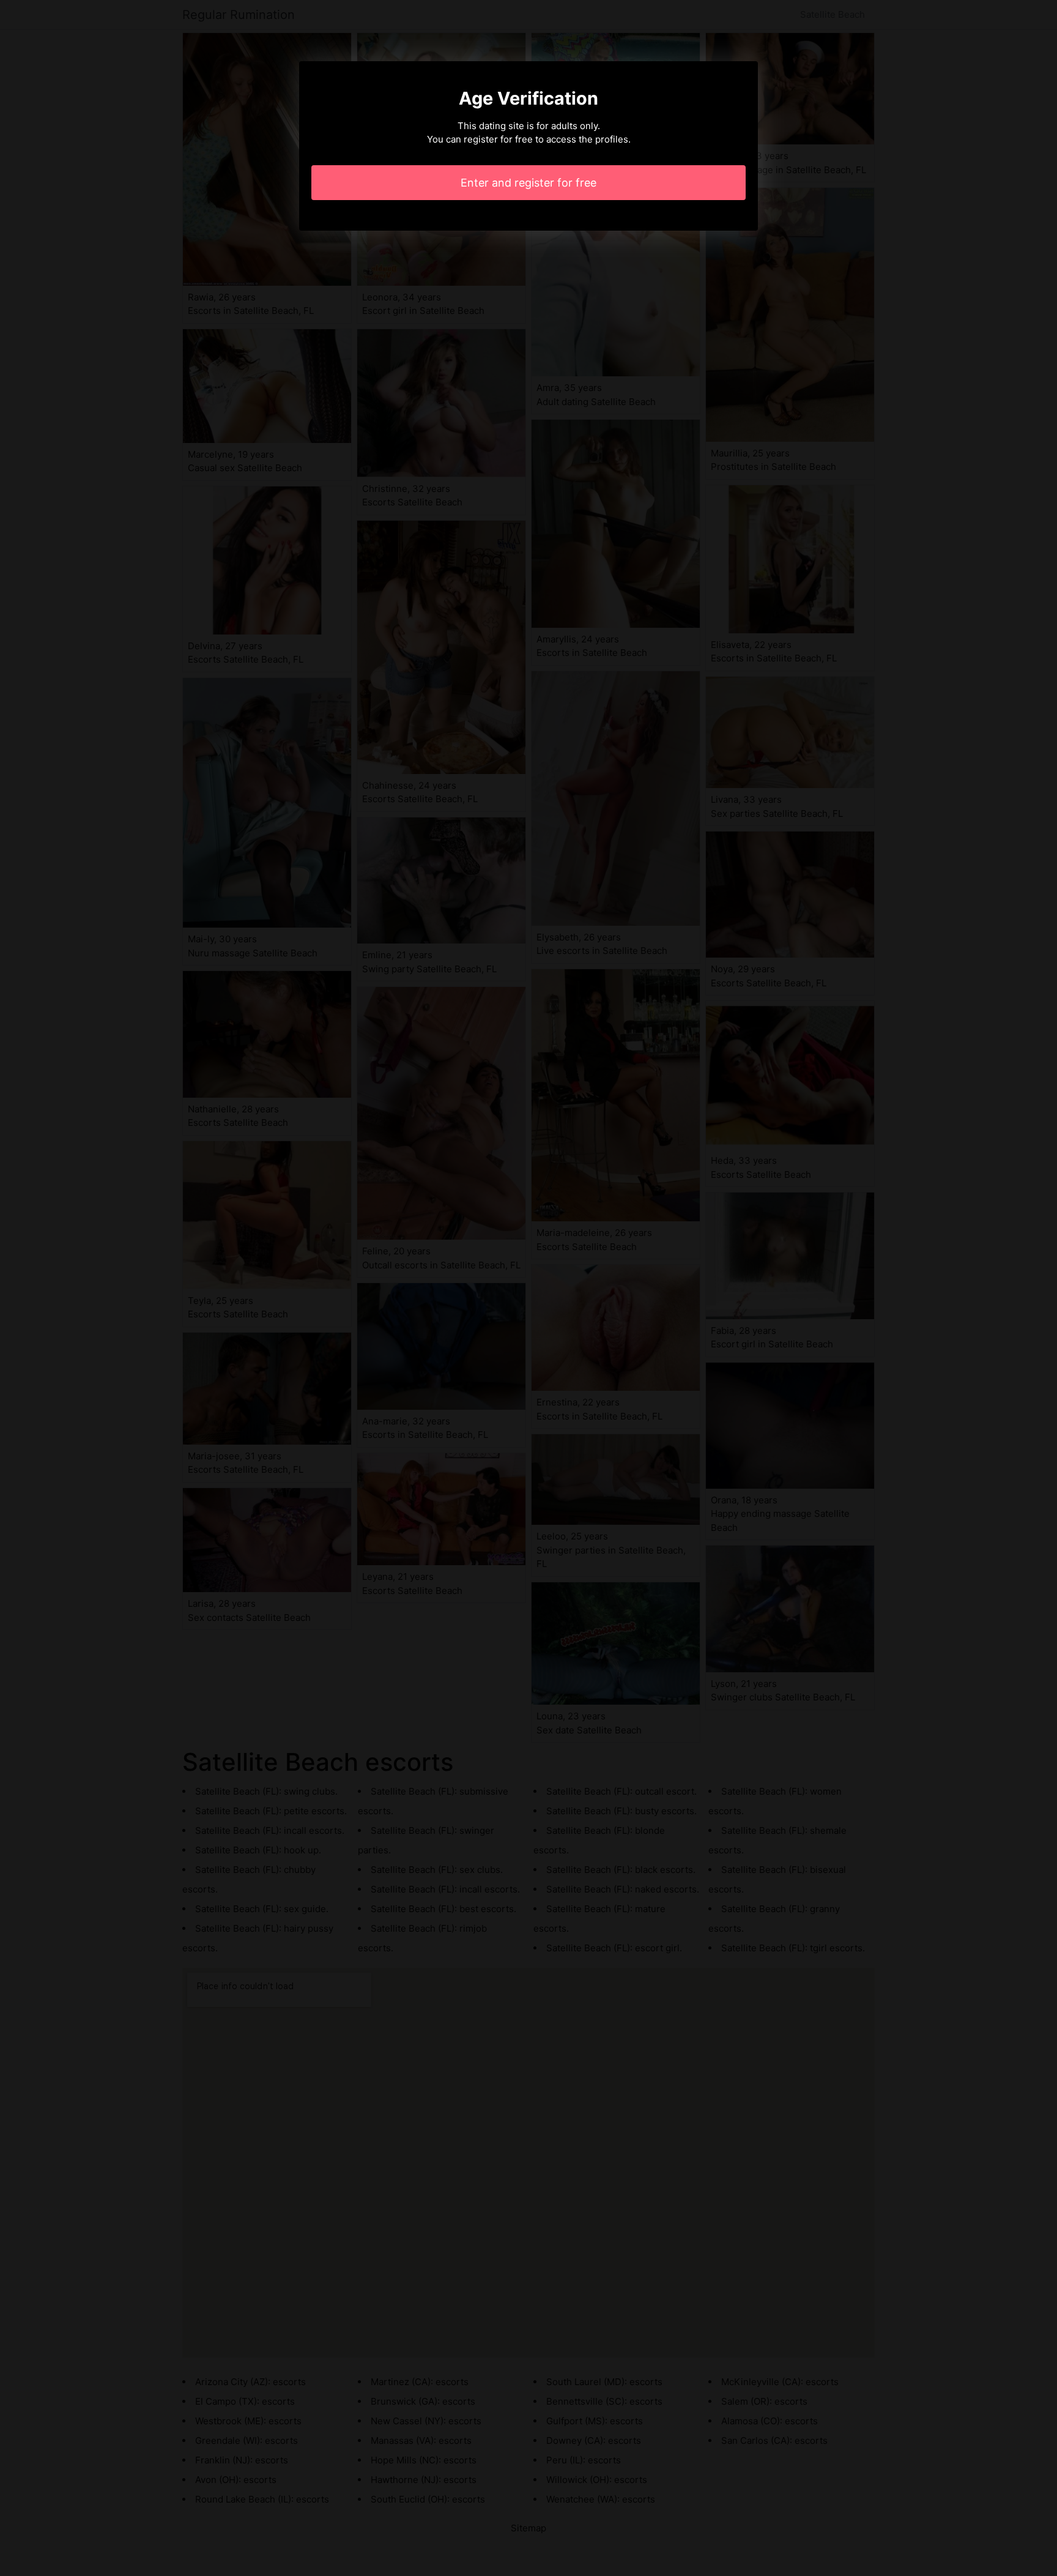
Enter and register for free (528, 183)
